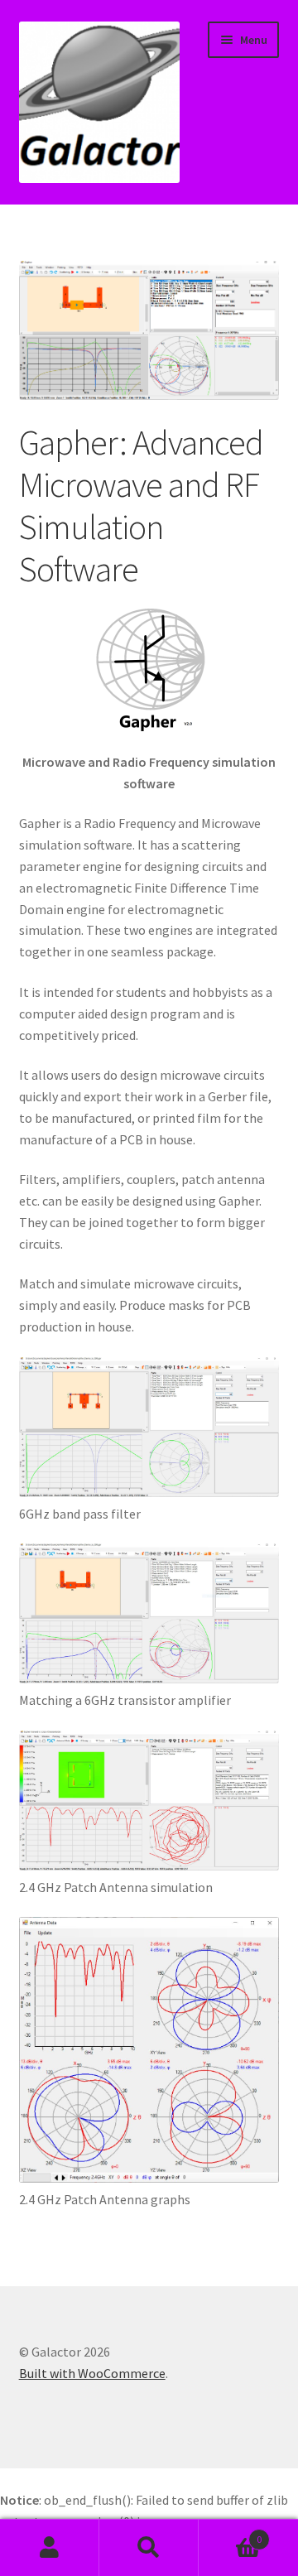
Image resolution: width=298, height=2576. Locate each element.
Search (149, 2548)
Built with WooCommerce (92, 2373)
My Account (50, 2548)
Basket (230, 2533)
